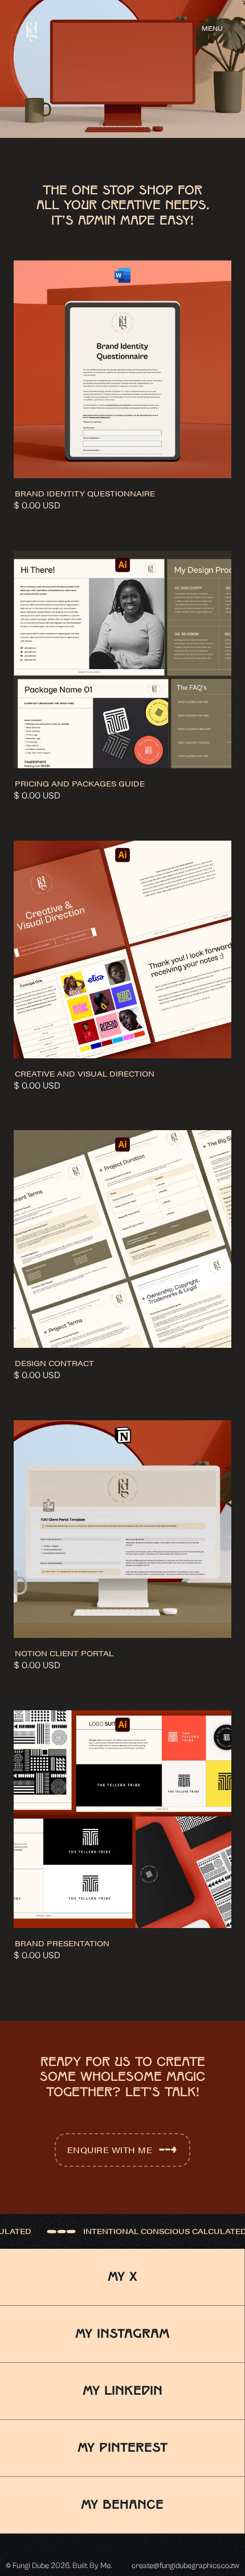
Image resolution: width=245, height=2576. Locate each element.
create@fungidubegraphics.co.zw (185, 2566)
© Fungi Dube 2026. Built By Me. (59, 2566)
